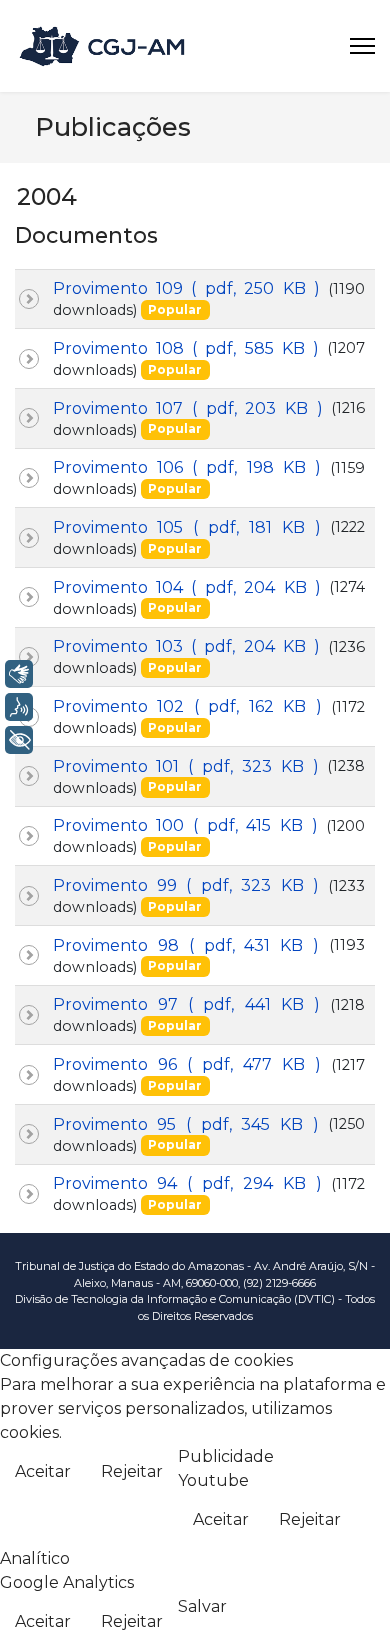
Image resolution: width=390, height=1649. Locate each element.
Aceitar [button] (43, 1471)
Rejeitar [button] (132, 1471)
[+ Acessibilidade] (19, 740)
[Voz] (19, 707)
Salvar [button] (202, 1606)
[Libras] (19, 674)
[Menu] (362, 46)
